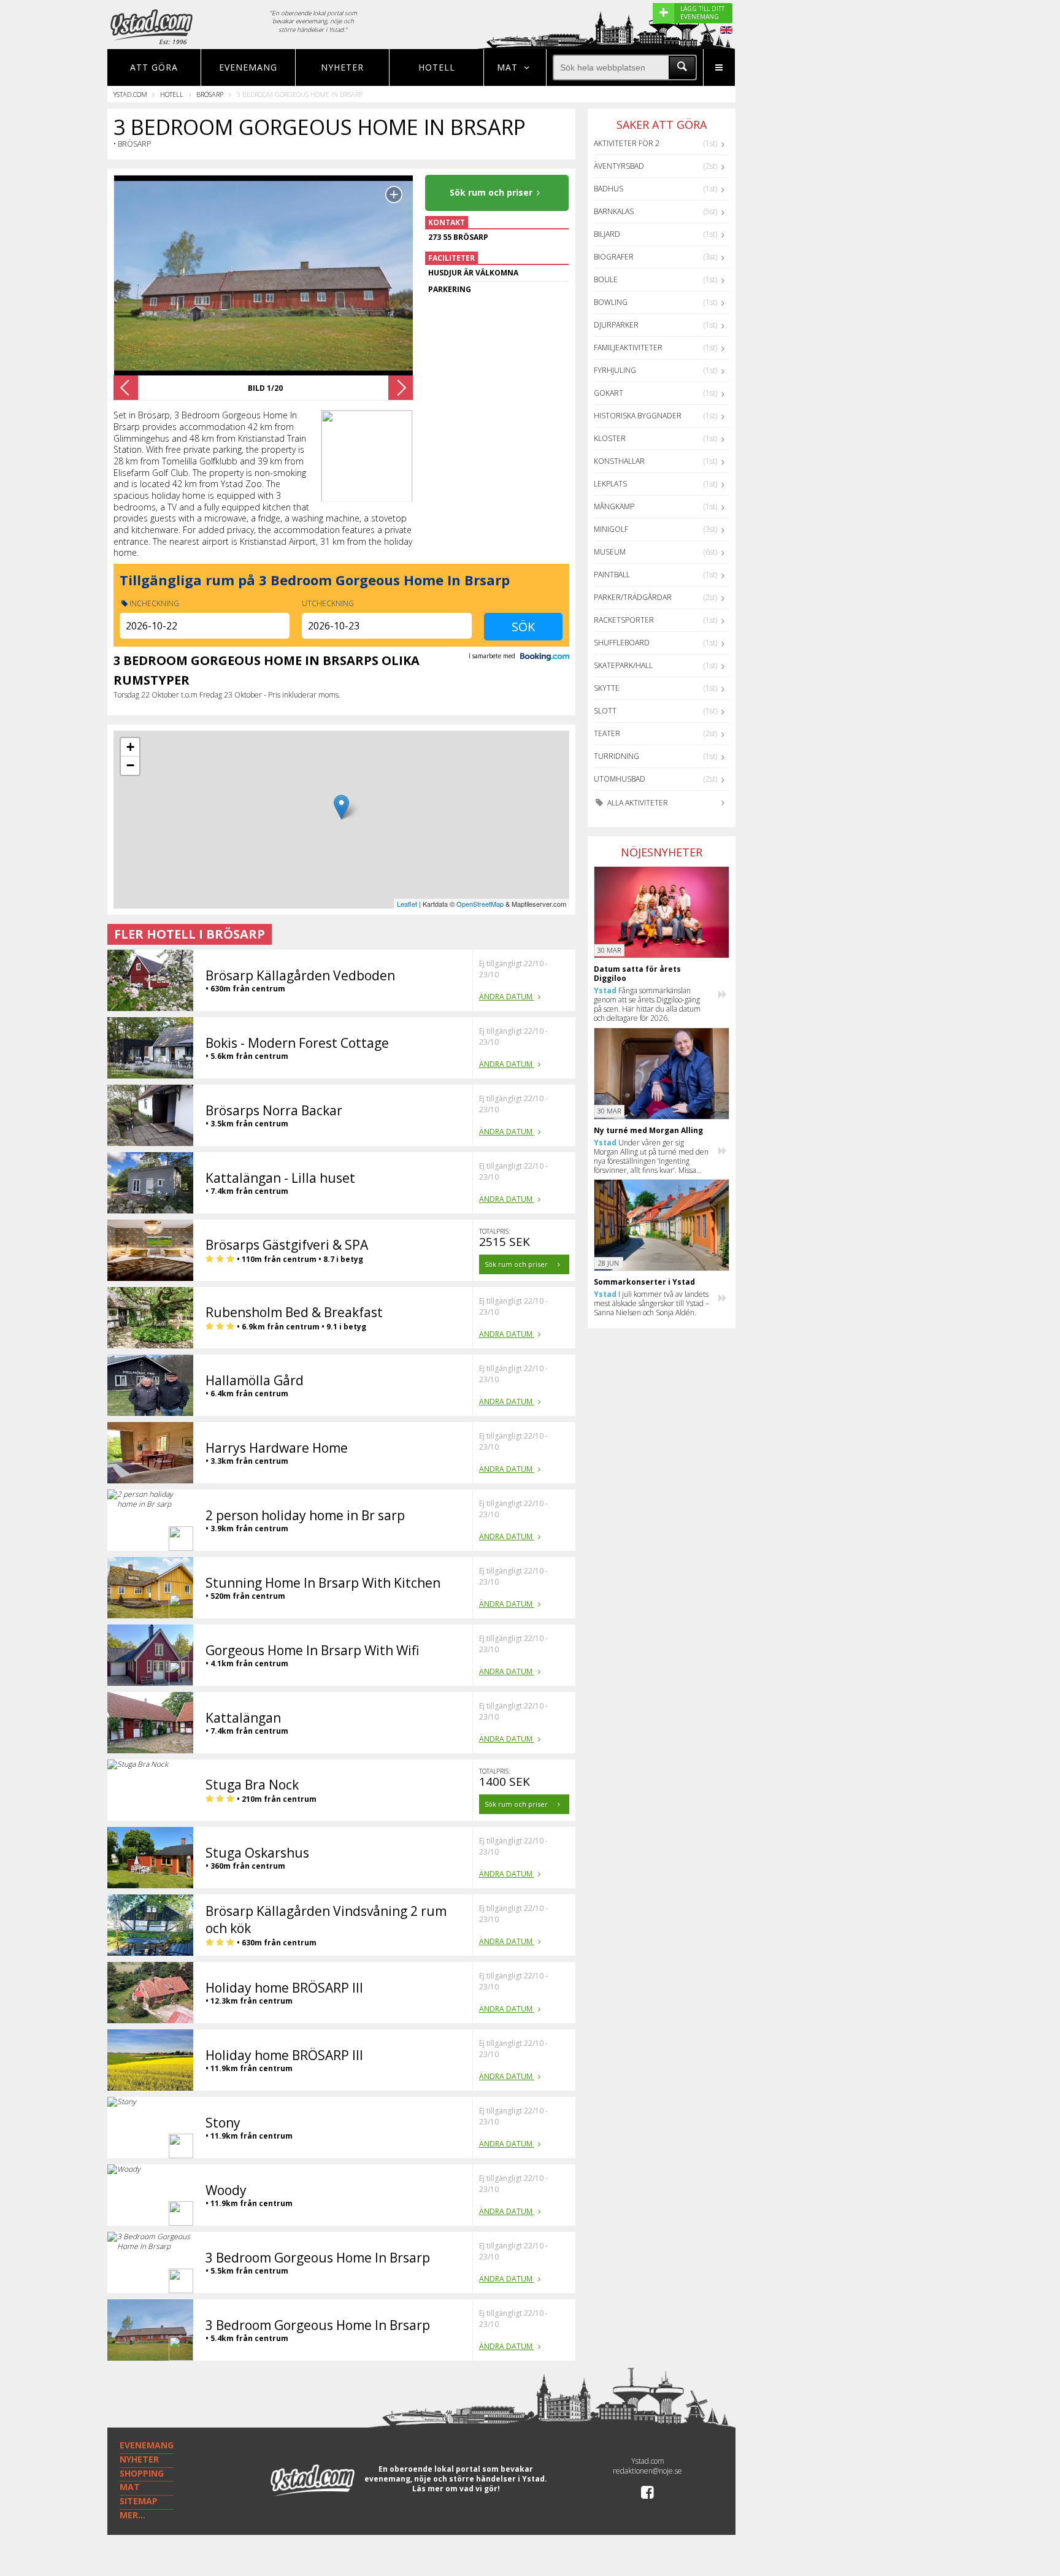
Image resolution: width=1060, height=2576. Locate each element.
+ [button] (130, 747)
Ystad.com (130, 94)
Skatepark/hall (623, 665)
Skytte (607, 688)
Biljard (607, 234)
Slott (605, 711)
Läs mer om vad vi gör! (456, 2489)
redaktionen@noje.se (647, 2471)
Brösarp (210, 94)
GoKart (609, 393)
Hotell (437, 67)
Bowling (611, 302)
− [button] (130, 765)
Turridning (616, 756)
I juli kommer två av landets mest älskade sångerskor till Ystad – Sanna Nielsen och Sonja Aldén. (651, 1303)
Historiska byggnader (638, 416)
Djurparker (616, 325)
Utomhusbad (620, 779)
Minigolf (611, 529)
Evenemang (248, 67)
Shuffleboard (622, 643)
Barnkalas (614, 211)
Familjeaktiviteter (628, 348)
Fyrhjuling (615, 370)
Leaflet (407, 904)
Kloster (610, 438)
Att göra (154, 67)
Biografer (614, 257)
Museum (610, 552)
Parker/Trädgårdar (633, 597)
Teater (607, 733)
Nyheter (342, 67)
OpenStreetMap (480, 904)
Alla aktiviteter (637, 803)
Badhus (609, 189)
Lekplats (610, 484)
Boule (606, 279)
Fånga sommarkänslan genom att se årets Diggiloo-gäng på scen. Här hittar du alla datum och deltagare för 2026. (647, 1004)
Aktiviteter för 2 (627, 143)
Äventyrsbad (619, 166)
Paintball (612, 575)
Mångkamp (614, 506)
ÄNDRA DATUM (507, 997)
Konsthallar (619, 461)
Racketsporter (624, 620)
